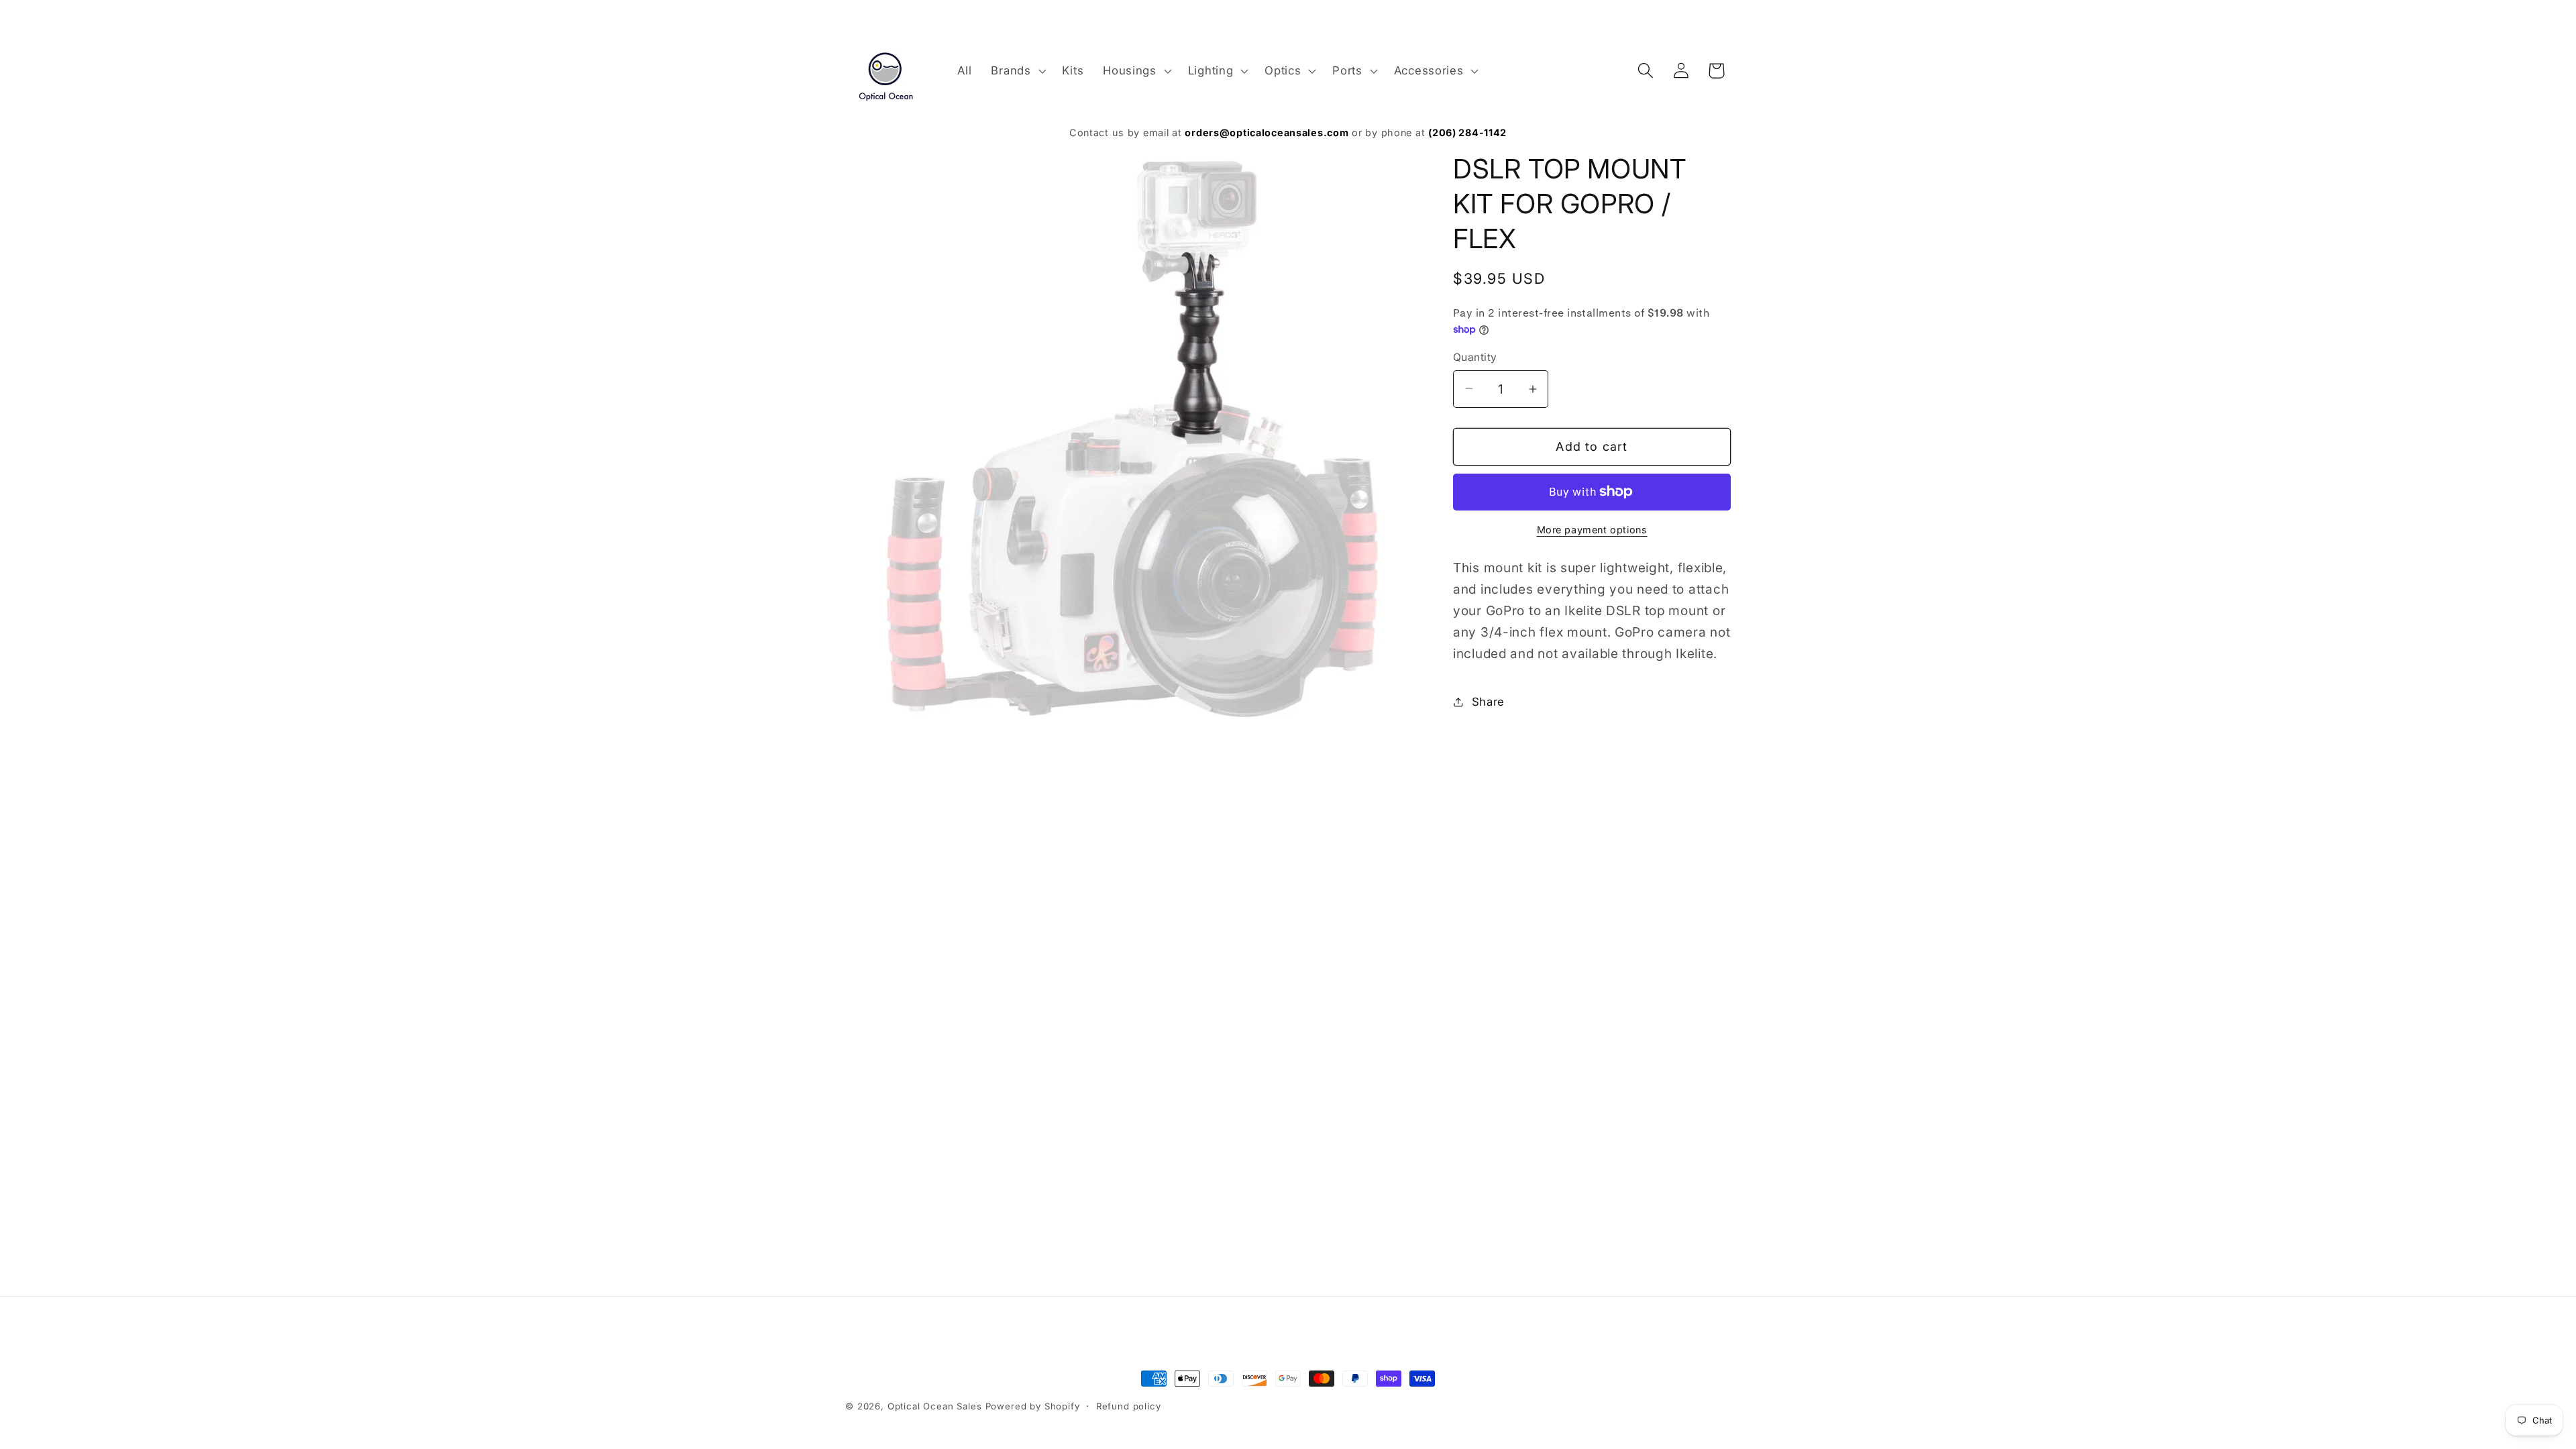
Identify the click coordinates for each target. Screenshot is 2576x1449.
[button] (1017, 70)
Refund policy (1129, 1406)
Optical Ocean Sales (935, 1406)
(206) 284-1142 (1467, 132)
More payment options (1592, 530)
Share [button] (1488, 702)
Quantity (1475, 357)
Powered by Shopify (1033, 1406)
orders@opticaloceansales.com (1267, 132)
